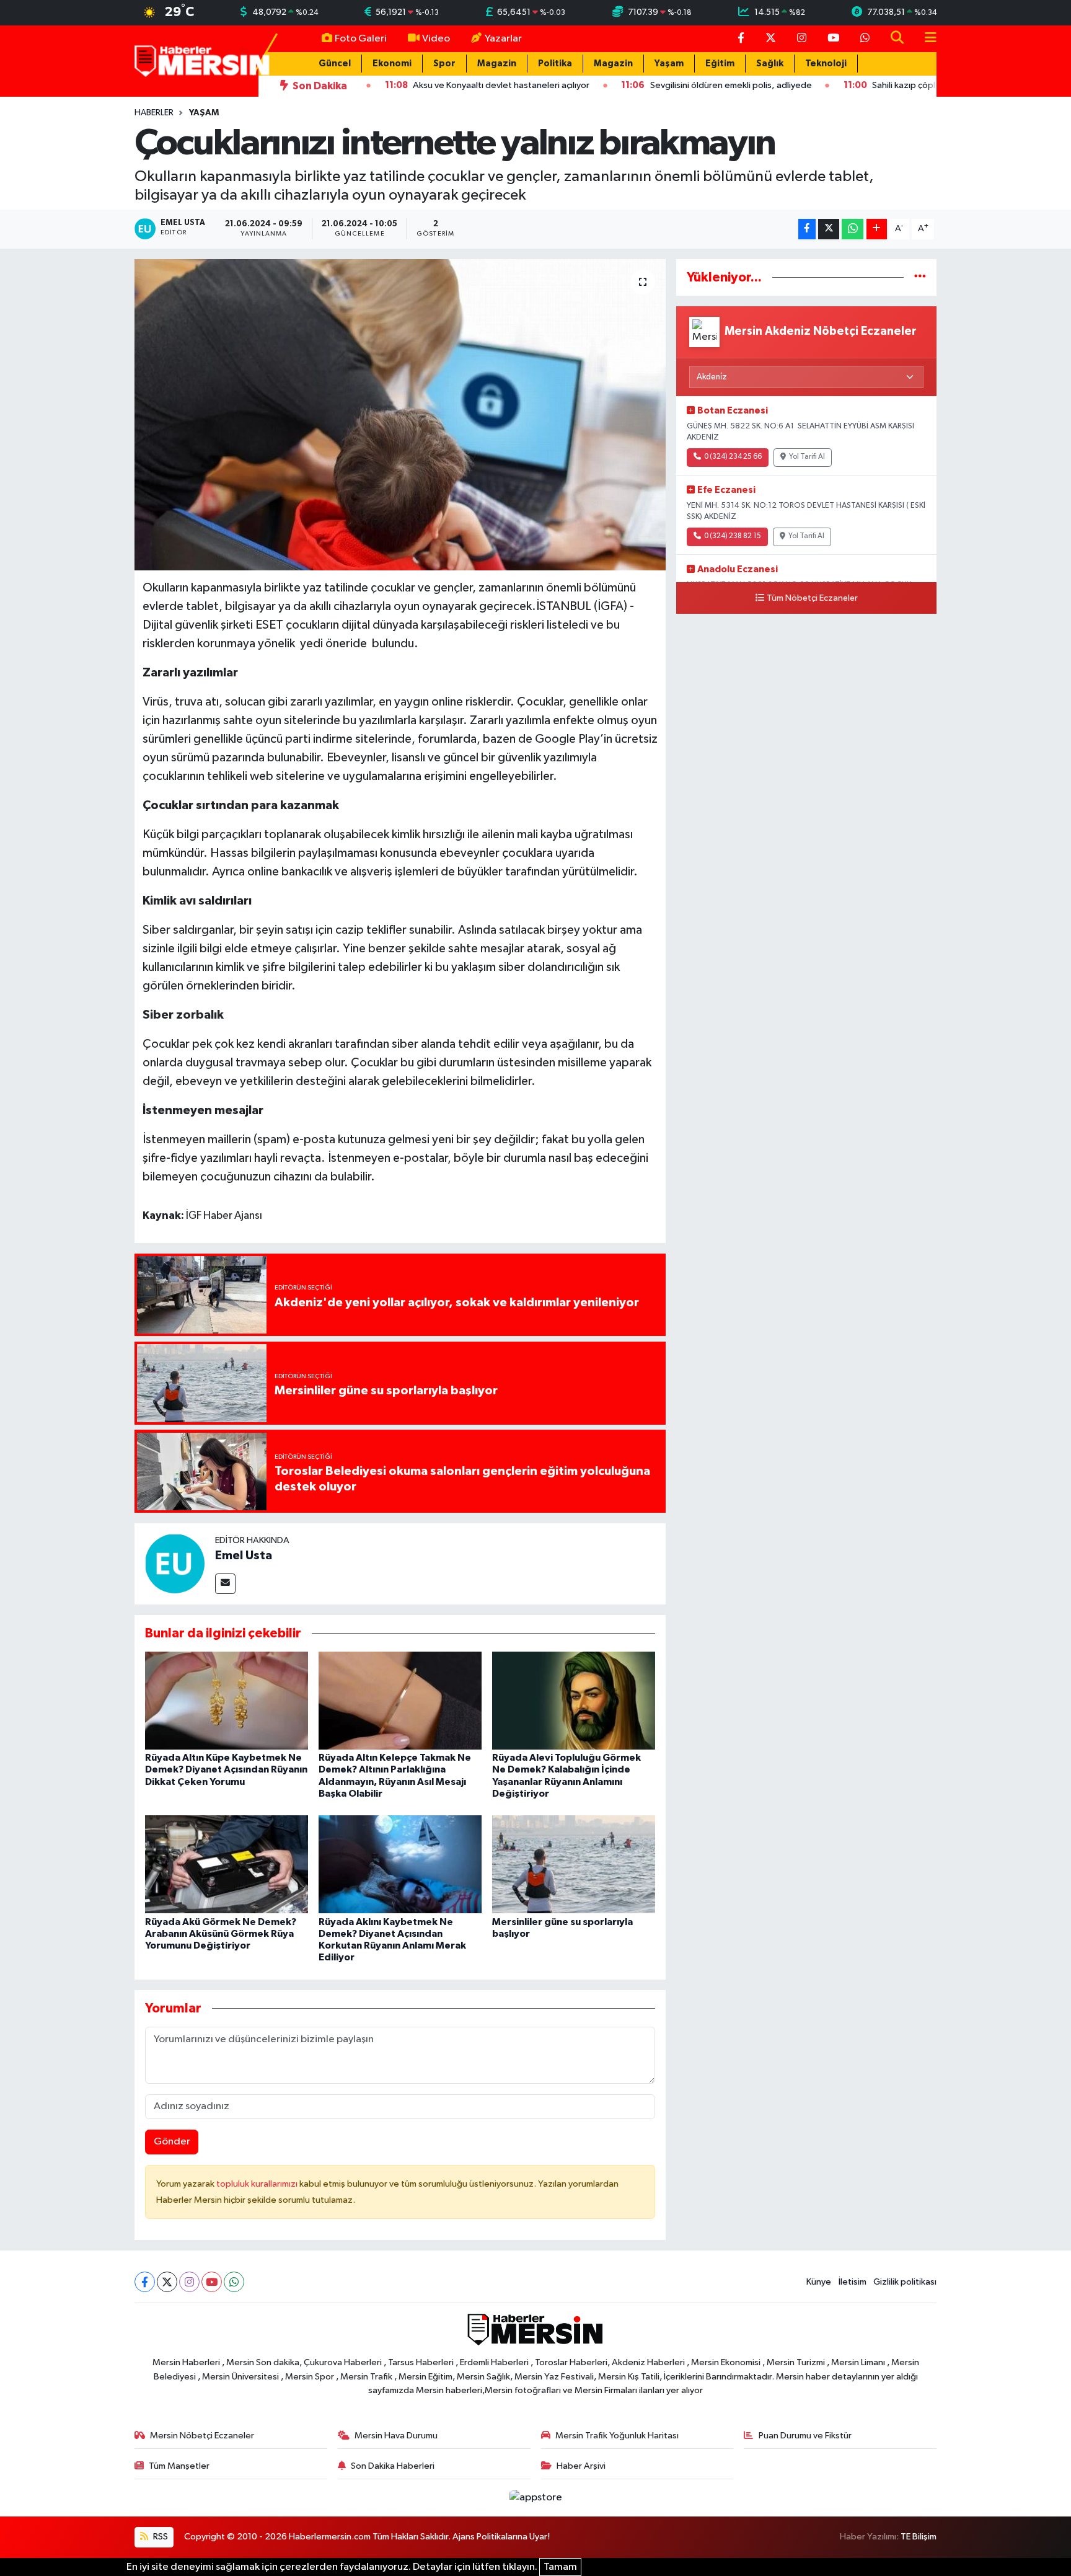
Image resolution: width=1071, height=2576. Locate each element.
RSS (160, 2537)
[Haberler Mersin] (202, 60)
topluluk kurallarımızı (258, 2184)
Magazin (497, 64)
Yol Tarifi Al (807, 457)
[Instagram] (189, 2282)
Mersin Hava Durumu (396, 2436)
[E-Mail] (225, 1584)
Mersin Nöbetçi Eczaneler (202, 2436)
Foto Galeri (361, 39)
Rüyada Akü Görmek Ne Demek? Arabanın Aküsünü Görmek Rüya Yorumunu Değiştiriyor (221, 1934)
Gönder (172, 2142)
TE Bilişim (919, 2537)
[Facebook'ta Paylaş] (807, 229)
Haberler (154, 113)
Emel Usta (244, 1556)
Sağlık (770, 64)
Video (436, 39)
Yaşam (669, 64)
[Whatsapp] (234, 2282)
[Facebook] (145, 2282)
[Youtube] (212, 2282)
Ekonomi (392, 64)
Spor (444, 64)
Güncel (335, 64)
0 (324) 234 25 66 (733, 457)
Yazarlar (503, 39)
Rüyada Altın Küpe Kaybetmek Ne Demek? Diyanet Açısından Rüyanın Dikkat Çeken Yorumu (226, 1769)
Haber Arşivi (581, 2466)
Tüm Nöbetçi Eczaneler (812, 598)
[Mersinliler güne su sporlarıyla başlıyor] (574, 1864)
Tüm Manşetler (179, 2466)
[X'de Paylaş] (829, 229)
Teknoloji (826, 64)
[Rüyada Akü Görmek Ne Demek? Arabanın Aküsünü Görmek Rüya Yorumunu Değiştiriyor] (227, 1864)
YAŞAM (204, 113)
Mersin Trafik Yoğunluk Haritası (617, 2436)
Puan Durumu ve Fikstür (805, 2436)
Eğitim (720, 64)
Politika (555, 64)
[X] (167, 2282)
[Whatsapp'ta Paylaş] (853, 229)
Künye (819, 2282)
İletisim (853, 2282)
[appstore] (535, 2498)
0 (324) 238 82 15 (733, 536)
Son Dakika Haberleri (393, 2466)
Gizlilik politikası (905, 2282)
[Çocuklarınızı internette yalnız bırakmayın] (400, 415)
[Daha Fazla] (877, 229)
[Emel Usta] (175, 1563)
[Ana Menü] (925, 39)
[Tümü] (920, 277)
